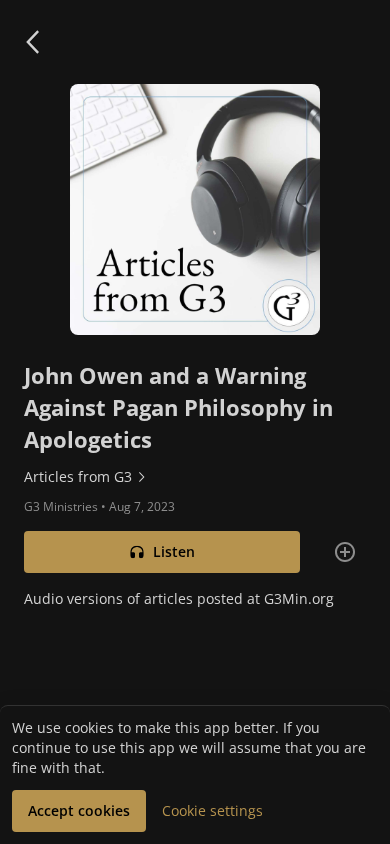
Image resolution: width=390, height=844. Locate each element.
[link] (195, 477)
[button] (32, 42)
